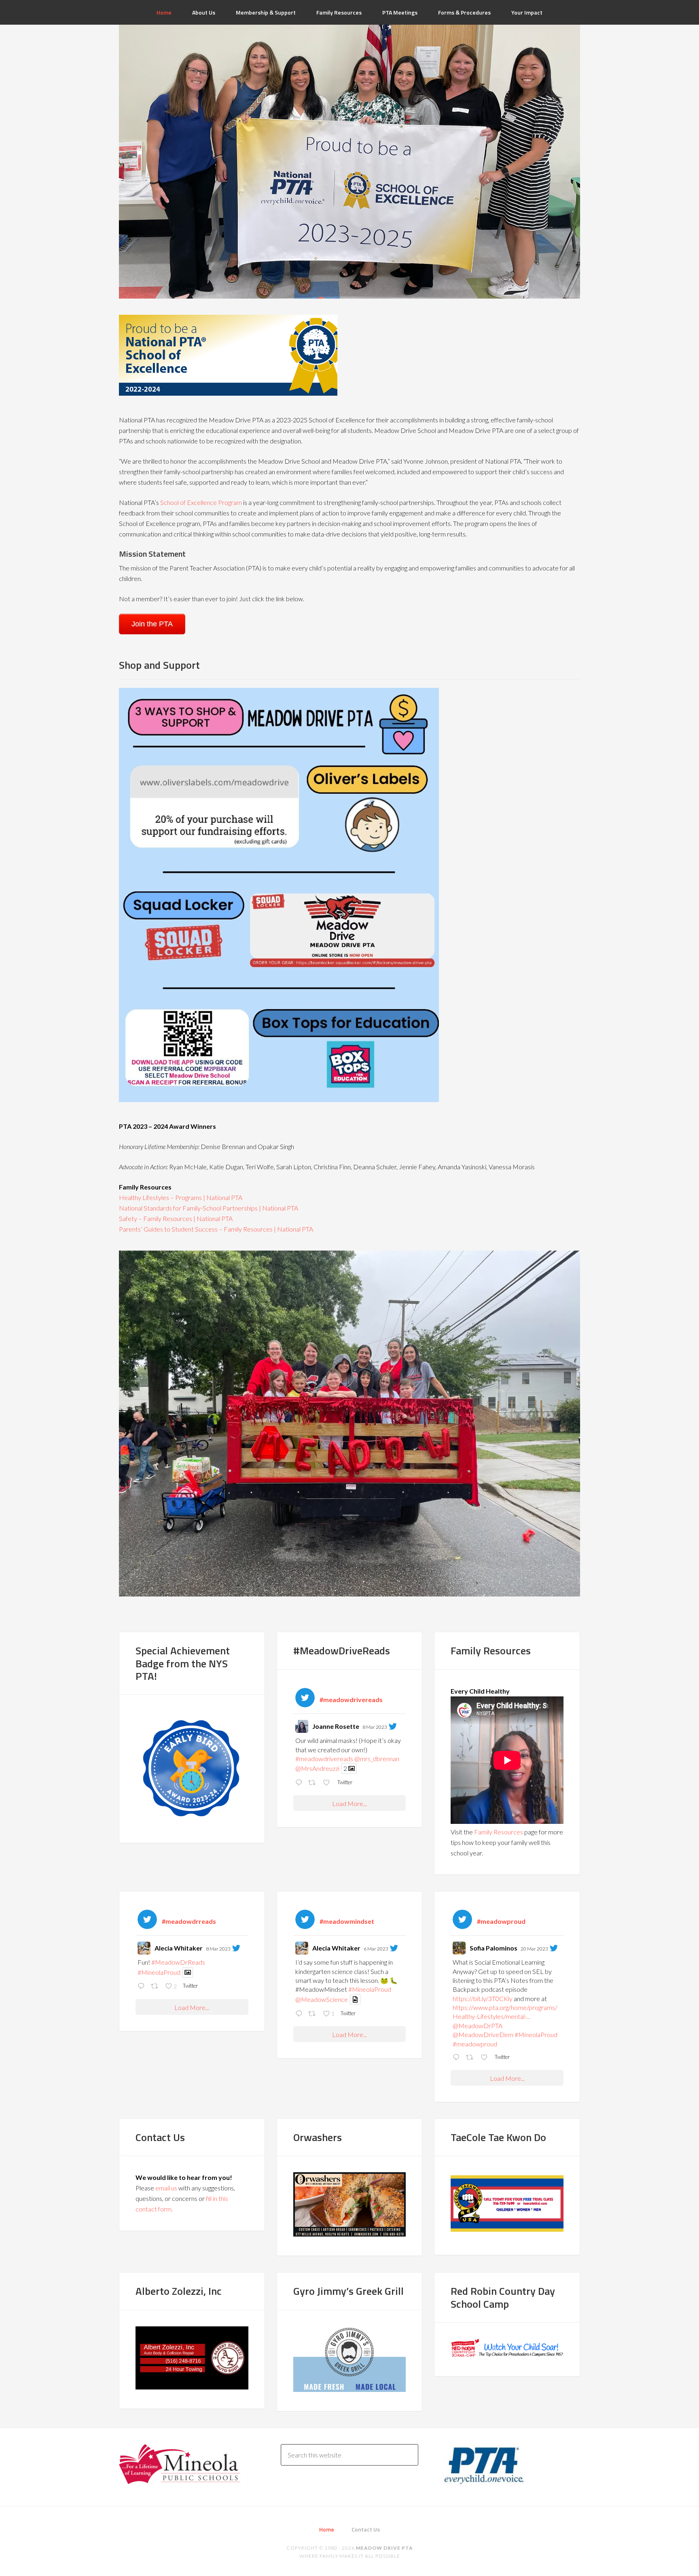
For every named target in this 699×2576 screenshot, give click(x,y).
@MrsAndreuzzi (317, 1768)
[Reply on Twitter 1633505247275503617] (300, 1783)
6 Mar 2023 (376, 1949)
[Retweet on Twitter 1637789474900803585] (471, 2058)
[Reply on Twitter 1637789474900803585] (457, 2058)
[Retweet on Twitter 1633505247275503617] (313, 1783)
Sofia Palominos (494, 1948)
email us (166, 2188)
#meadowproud (475, 2044)
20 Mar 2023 (534, 1949)
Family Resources (499, 1832)
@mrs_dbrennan (377, 1759)
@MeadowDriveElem (483, 2034)
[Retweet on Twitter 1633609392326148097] (156, 1987)
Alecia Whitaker (179, 1948)
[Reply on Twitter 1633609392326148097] (142, 1987)
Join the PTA (152, 624)
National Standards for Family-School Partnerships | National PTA (209, 1208)
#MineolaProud (159, 1972)
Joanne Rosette (336, 1726)
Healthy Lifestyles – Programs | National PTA (181, 1197)
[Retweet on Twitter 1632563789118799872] (313, 2014)
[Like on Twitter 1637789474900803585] (486, 2058)
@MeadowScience (322, 1999)
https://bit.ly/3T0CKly (483, 1998)
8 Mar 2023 (375, 1727)
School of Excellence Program (201, 502)
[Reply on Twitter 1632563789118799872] (300, 2014)
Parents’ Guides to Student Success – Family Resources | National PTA (216, 1229)
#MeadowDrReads (178, 1962)
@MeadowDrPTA (478, 2026)
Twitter (344, 1782)
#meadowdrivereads (324, 1759)
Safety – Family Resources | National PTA (176, 1218)
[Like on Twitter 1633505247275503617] (328, 1783)
